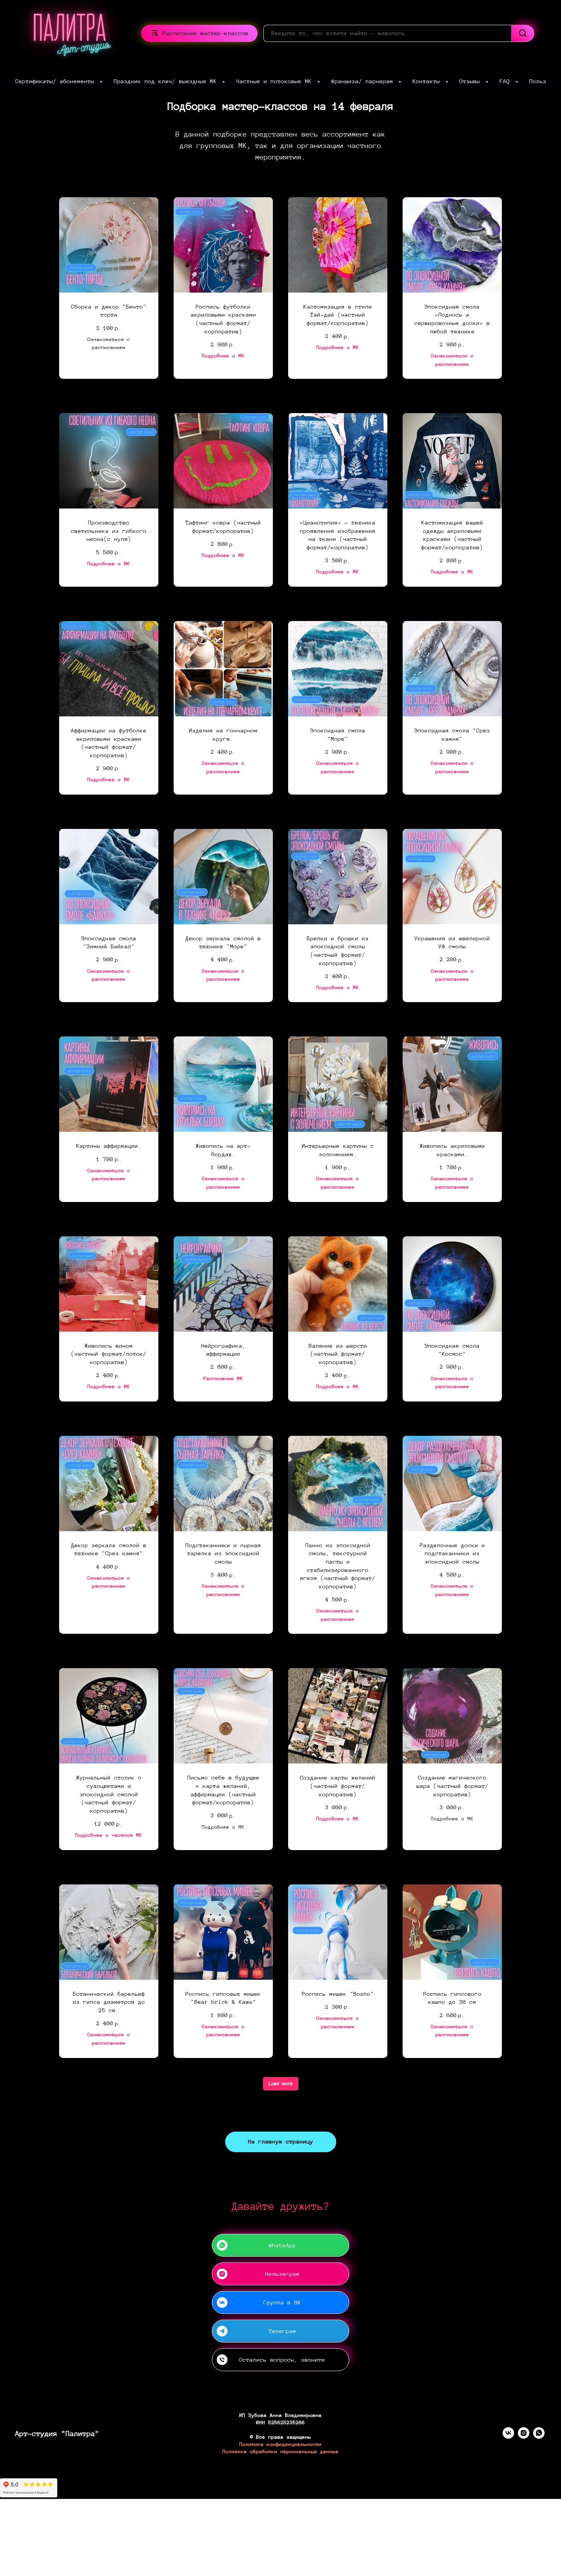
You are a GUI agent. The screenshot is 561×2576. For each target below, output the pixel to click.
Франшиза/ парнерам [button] (364, 81)
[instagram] (524, 2437)
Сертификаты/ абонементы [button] (56, 81)
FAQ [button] (506, 81)
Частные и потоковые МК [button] (276, 81)
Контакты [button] (428, 81)
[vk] (508, 2437)
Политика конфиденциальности (280, 2444)
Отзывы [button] (472, 81)
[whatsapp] (539, 2437)
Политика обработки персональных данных (280, 2452)
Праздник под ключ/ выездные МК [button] (167, 81)
